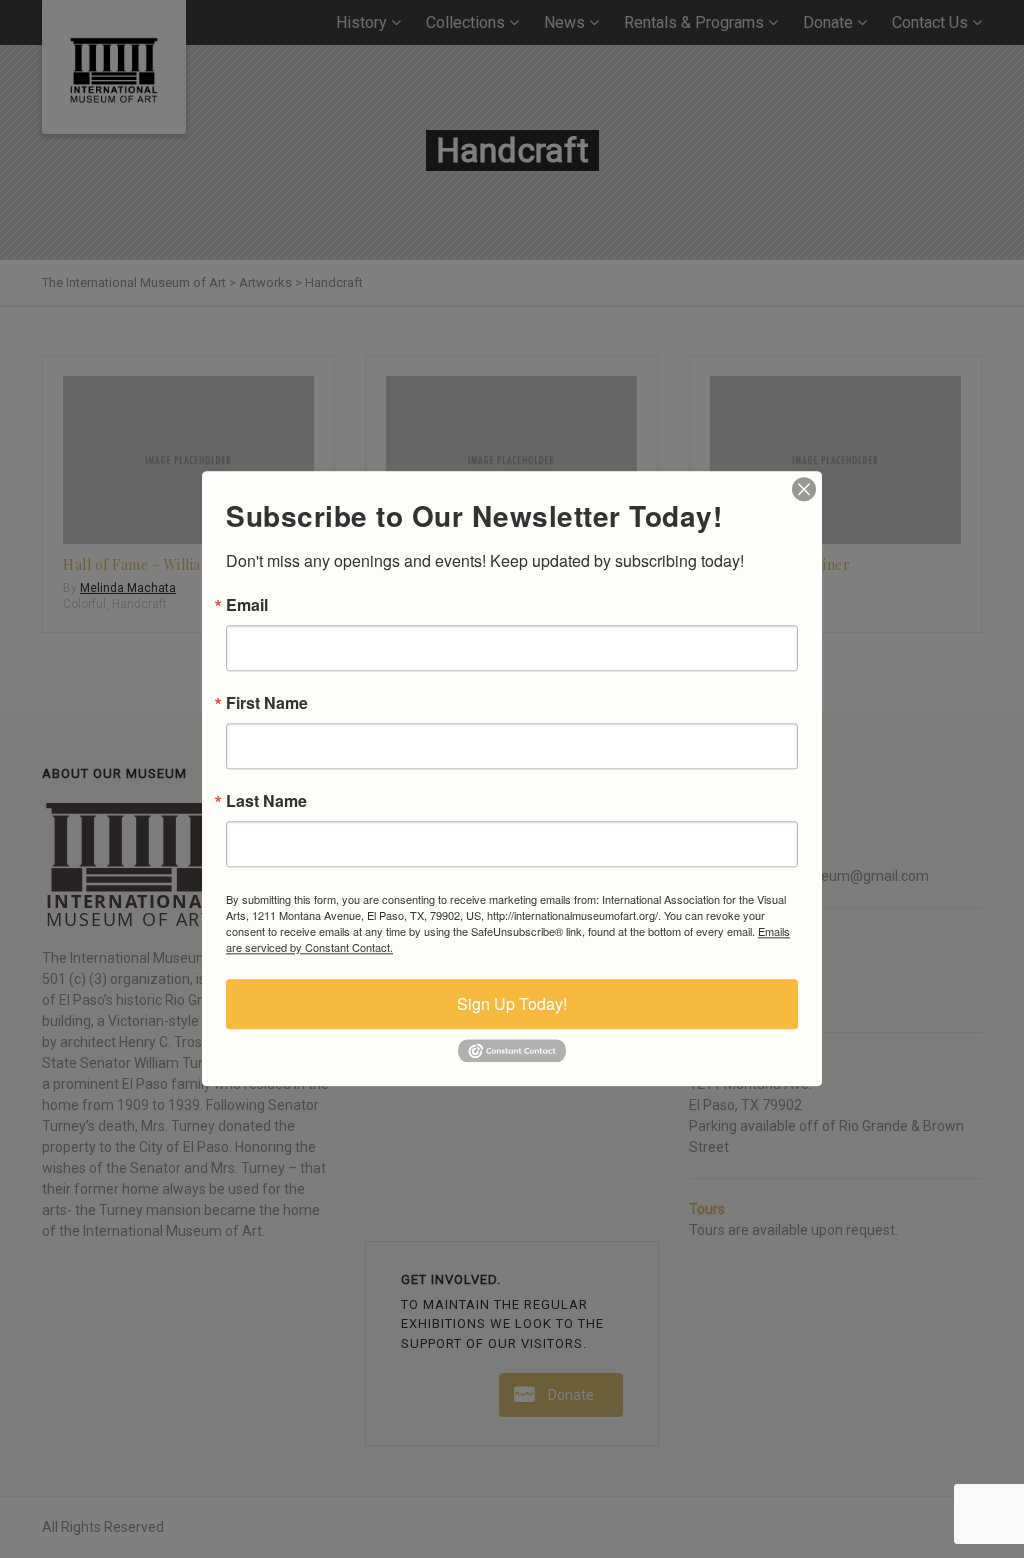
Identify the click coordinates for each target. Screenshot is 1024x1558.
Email (247, 605)
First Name (267, 703)
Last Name (266, 801)
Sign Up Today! (512, 1003)
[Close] (804, 489)
